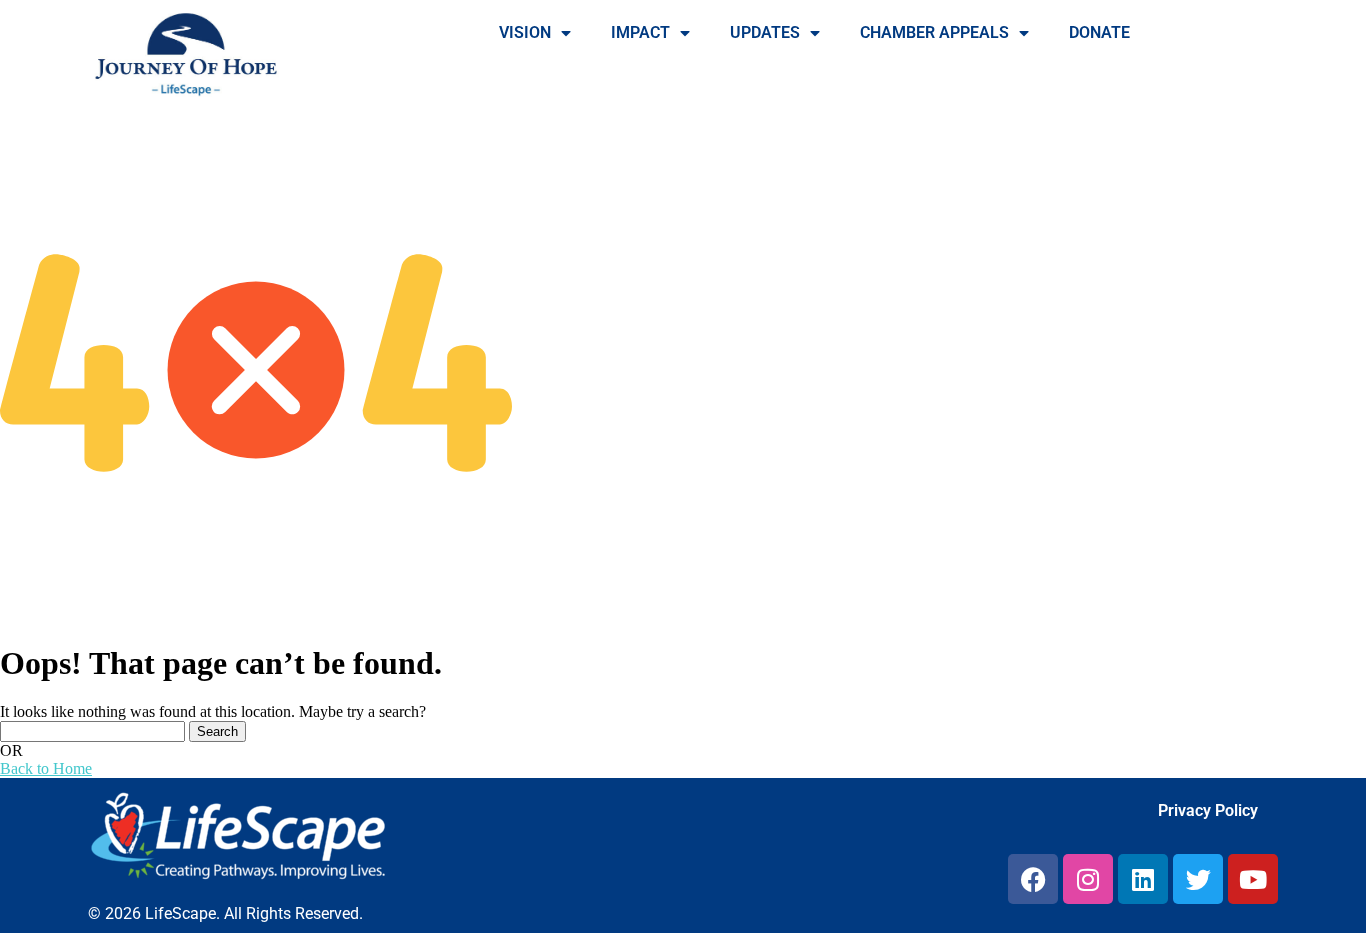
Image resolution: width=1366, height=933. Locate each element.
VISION (525, 32)
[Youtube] (1253, 879)
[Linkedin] (1143, 879)
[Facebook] (1033, 879)
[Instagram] (1088, 879)
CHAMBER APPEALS (934, 32)
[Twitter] (1198, 879)
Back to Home (46, 768)
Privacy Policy (1208, 810)
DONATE (1099, 32)
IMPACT (640, 32)
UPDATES (765, 32)
